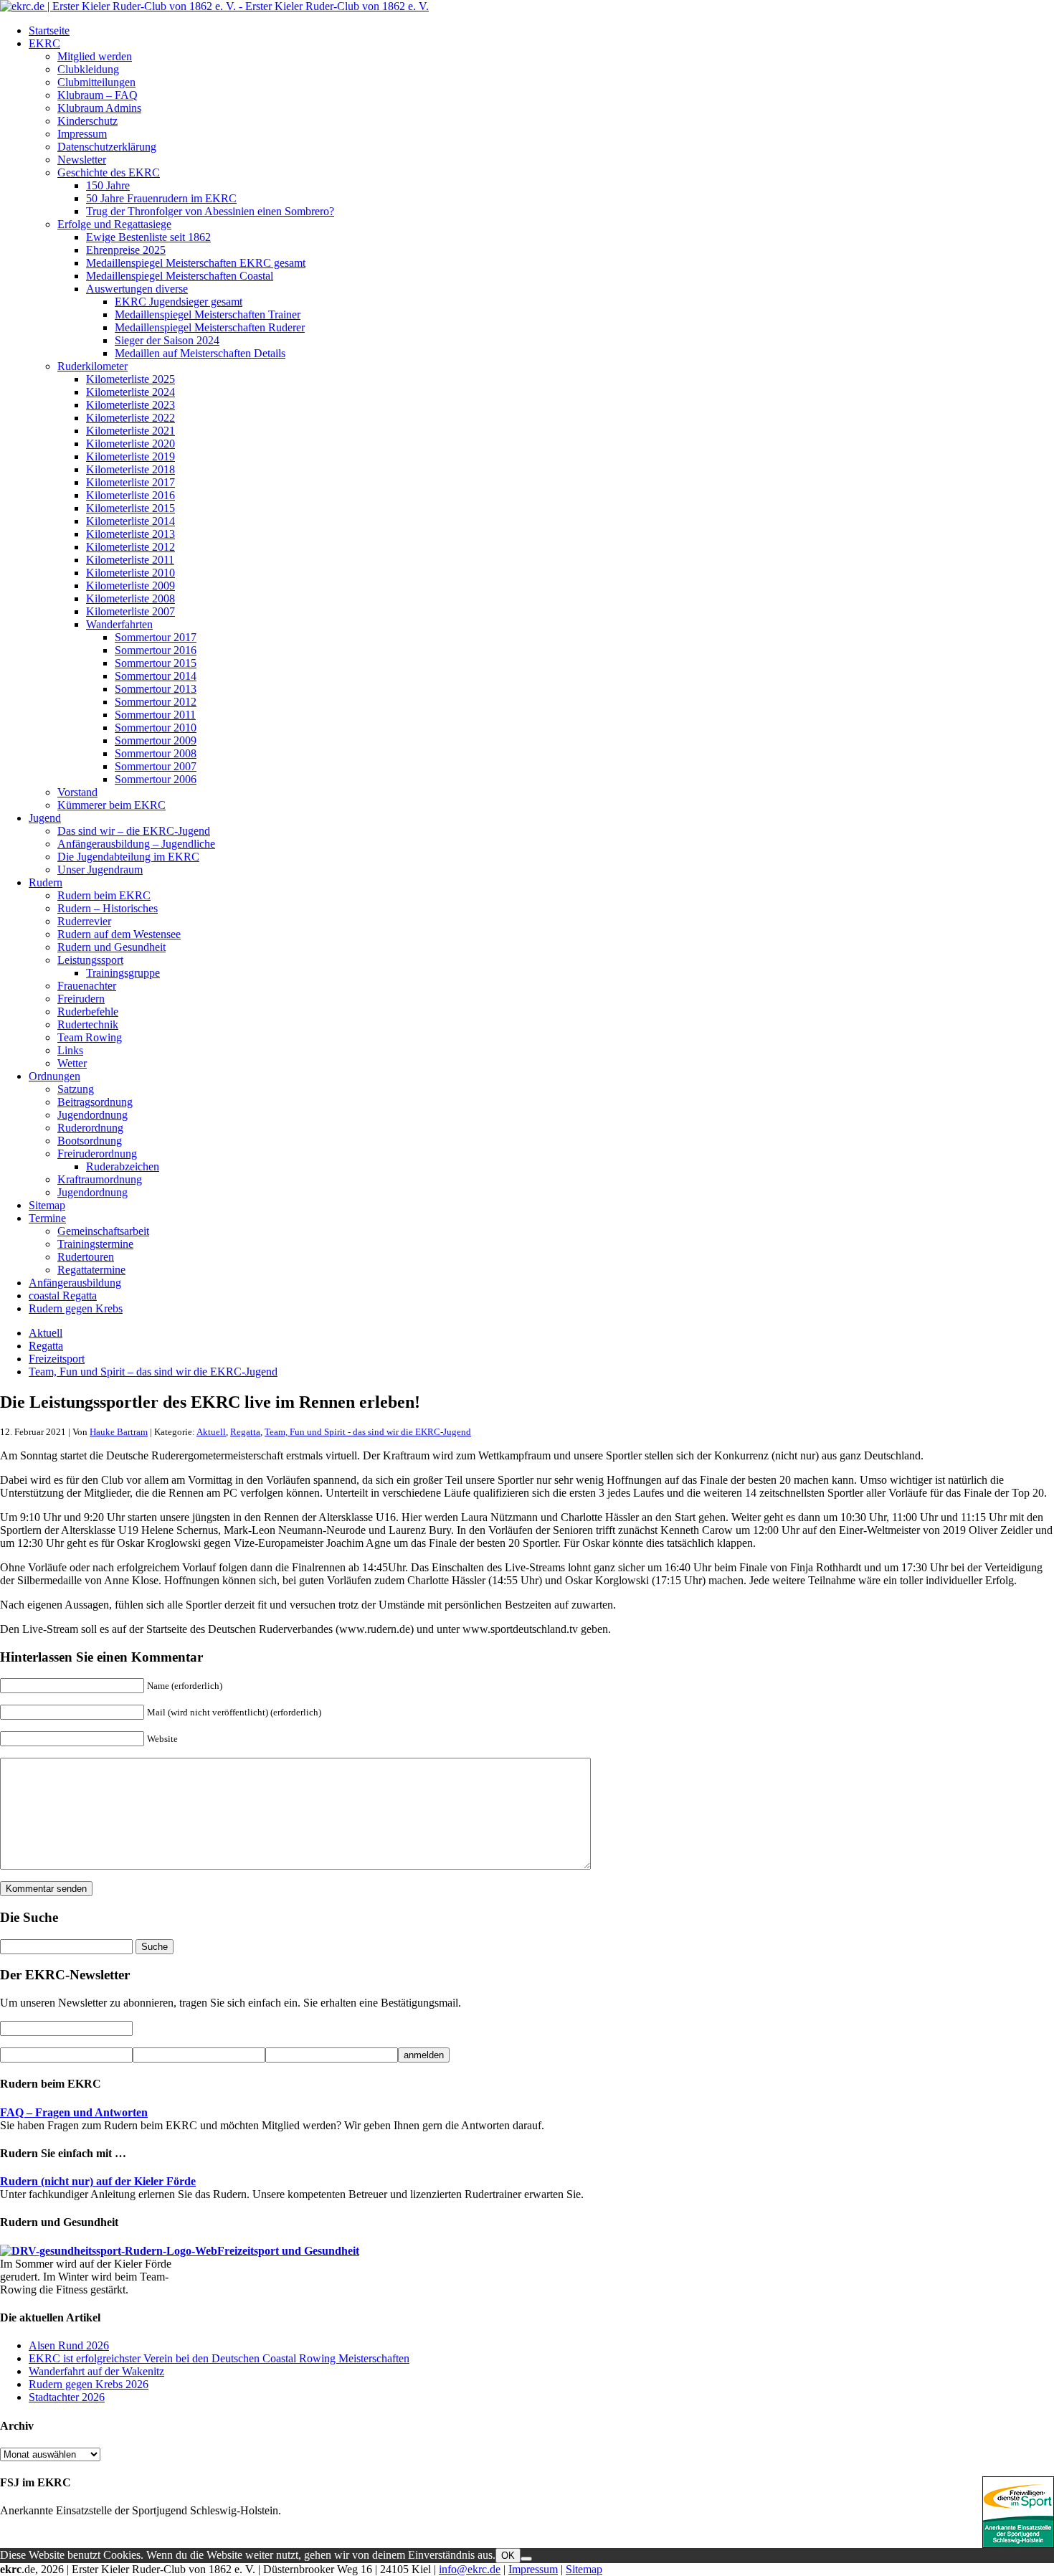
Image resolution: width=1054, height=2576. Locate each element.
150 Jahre (108, 185)
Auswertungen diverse (137, 289)
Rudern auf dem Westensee (119, 934)
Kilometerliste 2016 (130, 495)
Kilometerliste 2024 (130, 392)
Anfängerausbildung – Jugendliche (136, 844)
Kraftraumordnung (100, 1179)
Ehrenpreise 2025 (126, 250)
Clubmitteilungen (96, 82)
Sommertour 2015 (156, 663)
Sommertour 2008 (156, 753)
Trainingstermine (95, 1244)
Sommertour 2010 (156, 728)
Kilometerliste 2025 (130, 379)
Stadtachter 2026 (67, 2397)
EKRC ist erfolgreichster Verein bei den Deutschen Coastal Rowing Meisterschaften (219, 2358)
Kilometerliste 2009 (130, 586)
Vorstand (77, 792)
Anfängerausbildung (75, 1283)
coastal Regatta (63, 1296)
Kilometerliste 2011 (130, 560)
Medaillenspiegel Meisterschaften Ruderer (210, 327)
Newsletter (82, 160)
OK (508, 2556)
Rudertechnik (88, 1024)
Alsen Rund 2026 (69, 2345)
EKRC (44, 43)
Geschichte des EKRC (109, 172)
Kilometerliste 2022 (130, 418)
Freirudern (81, 999)
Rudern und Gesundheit (111, 947)
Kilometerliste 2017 (130, 482)
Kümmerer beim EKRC (111, 805)
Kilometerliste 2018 (130, 469)
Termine (47, 1218)
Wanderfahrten (119, 624)
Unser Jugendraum (100, 870)
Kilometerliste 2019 (130, 456)
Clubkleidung (88, 69)
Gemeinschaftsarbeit (103, 1231)
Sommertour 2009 (156, 740)
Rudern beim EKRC (104, 895)
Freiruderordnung (97, 1154)
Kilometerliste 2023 (130, 405)
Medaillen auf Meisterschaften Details (200, 353)
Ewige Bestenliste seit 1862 (148, 237)
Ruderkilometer (92, 366)
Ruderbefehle (88, 1012)
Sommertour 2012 (156, 702)
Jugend (45, 818)
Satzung (76, 1089)
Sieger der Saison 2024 (167, 340)
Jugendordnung (92, 1115)
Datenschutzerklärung (107, 147)
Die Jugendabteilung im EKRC (128, 857)
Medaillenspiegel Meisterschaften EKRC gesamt (196, 263)
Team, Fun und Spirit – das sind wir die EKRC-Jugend (153, 1372)
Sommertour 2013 (156, 689)
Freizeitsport (57, 1359)
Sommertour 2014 (156, 676)
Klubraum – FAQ (98, 95)
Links (70, 1050)
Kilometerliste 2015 (130, 508)
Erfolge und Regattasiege (114, 224)
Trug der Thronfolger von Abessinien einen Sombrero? (210, 211)
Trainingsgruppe (123, 973)
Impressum (82, 134)
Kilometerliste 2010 (130, 573)
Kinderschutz (87, 121)
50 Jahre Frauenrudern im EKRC (161, 198)
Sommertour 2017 (156, 637)
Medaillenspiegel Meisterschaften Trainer (208, 314)
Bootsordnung (90, 1141)
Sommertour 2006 (156, 779)
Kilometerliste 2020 (130, 444)
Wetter (72, 1063)
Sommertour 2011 (155, 715)
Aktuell (46, 1333)
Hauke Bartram (119, 1432)
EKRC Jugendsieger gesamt (179, 302)
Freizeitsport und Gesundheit (288, 2251)
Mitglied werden (95, 56)
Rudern (46, 882)
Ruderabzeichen (123, 1166)
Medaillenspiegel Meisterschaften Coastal (180, 276)
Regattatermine (91, 1270)
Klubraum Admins (99, 108)
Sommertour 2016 (156, 650)
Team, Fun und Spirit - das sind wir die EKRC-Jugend (368, 1432)
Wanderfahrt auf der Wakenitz (96, 2371)
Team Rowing (90, 1037)
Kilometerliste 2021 (130, 431)
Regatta (46, 1346)
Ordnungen (54, 1076)
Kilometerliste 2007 (130, 611)
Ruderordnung (90, 1128)
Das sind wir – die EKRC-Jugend (134, 831)
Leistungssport (90, 960)
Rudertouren (86, 1257)
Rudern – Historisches (108, 908)
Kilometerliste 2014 (130, 521)
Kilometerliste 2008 (130, 598)
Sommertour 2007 (156, 766)
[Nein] (526, 2559)
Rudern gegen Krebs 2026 (89, 2384)
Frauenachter (87, 986)
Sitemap (47, 1205)
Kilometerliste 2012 (130, 547)
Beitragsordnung (95, 1102)
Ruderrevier (84, 921)
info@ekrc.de (470, 2569)
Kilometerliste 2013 (130, 534)
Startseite (49, 30)
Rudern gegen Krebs (76, 1308)
